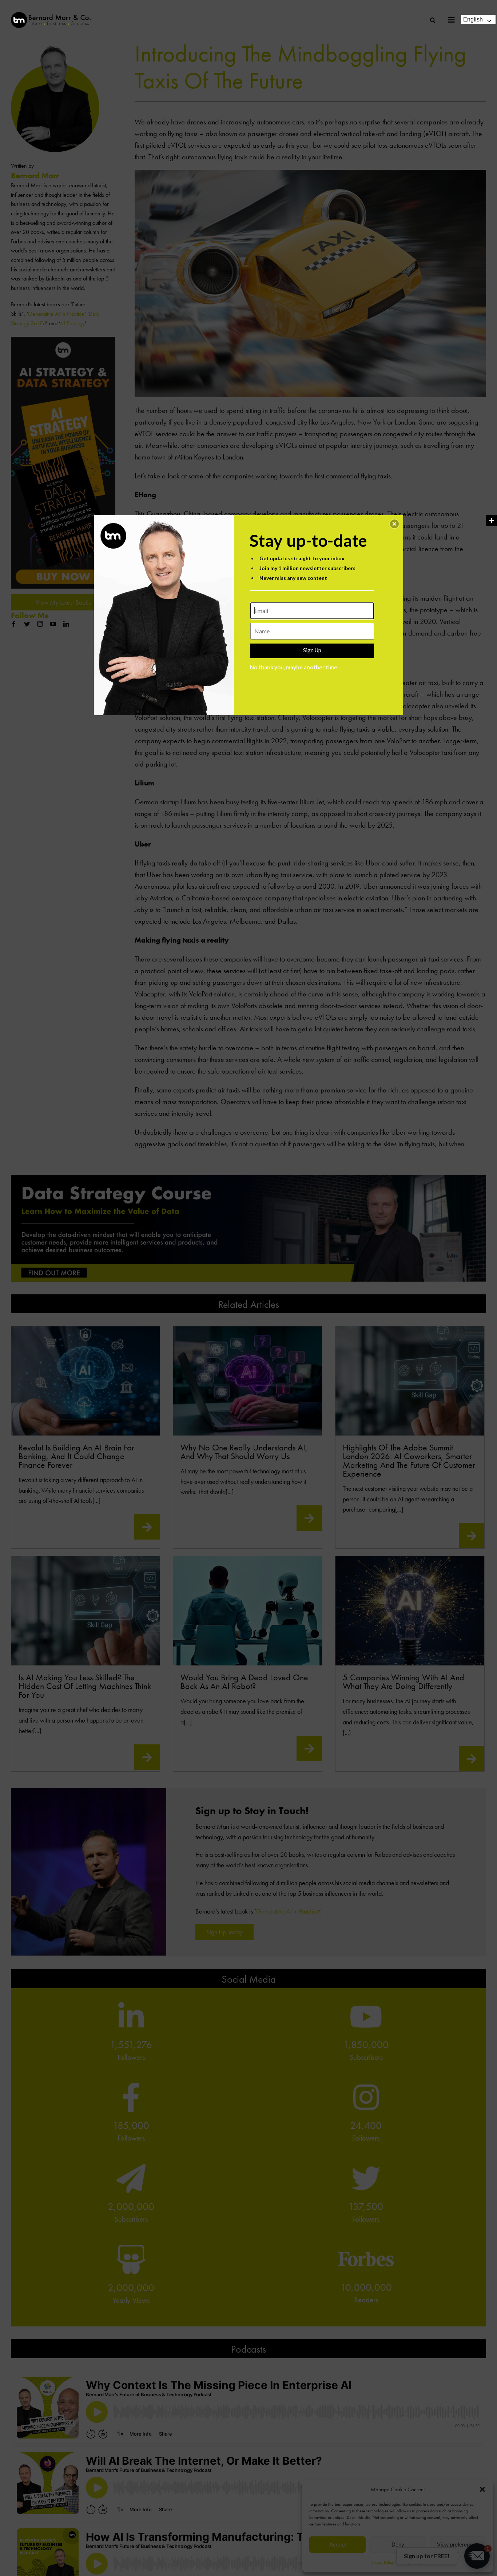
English (473, 19)
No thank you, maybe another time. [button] (294, 667)
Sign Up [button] (312, 650)
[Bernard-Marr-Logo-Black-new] (51, 15)
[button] (394, 524)
